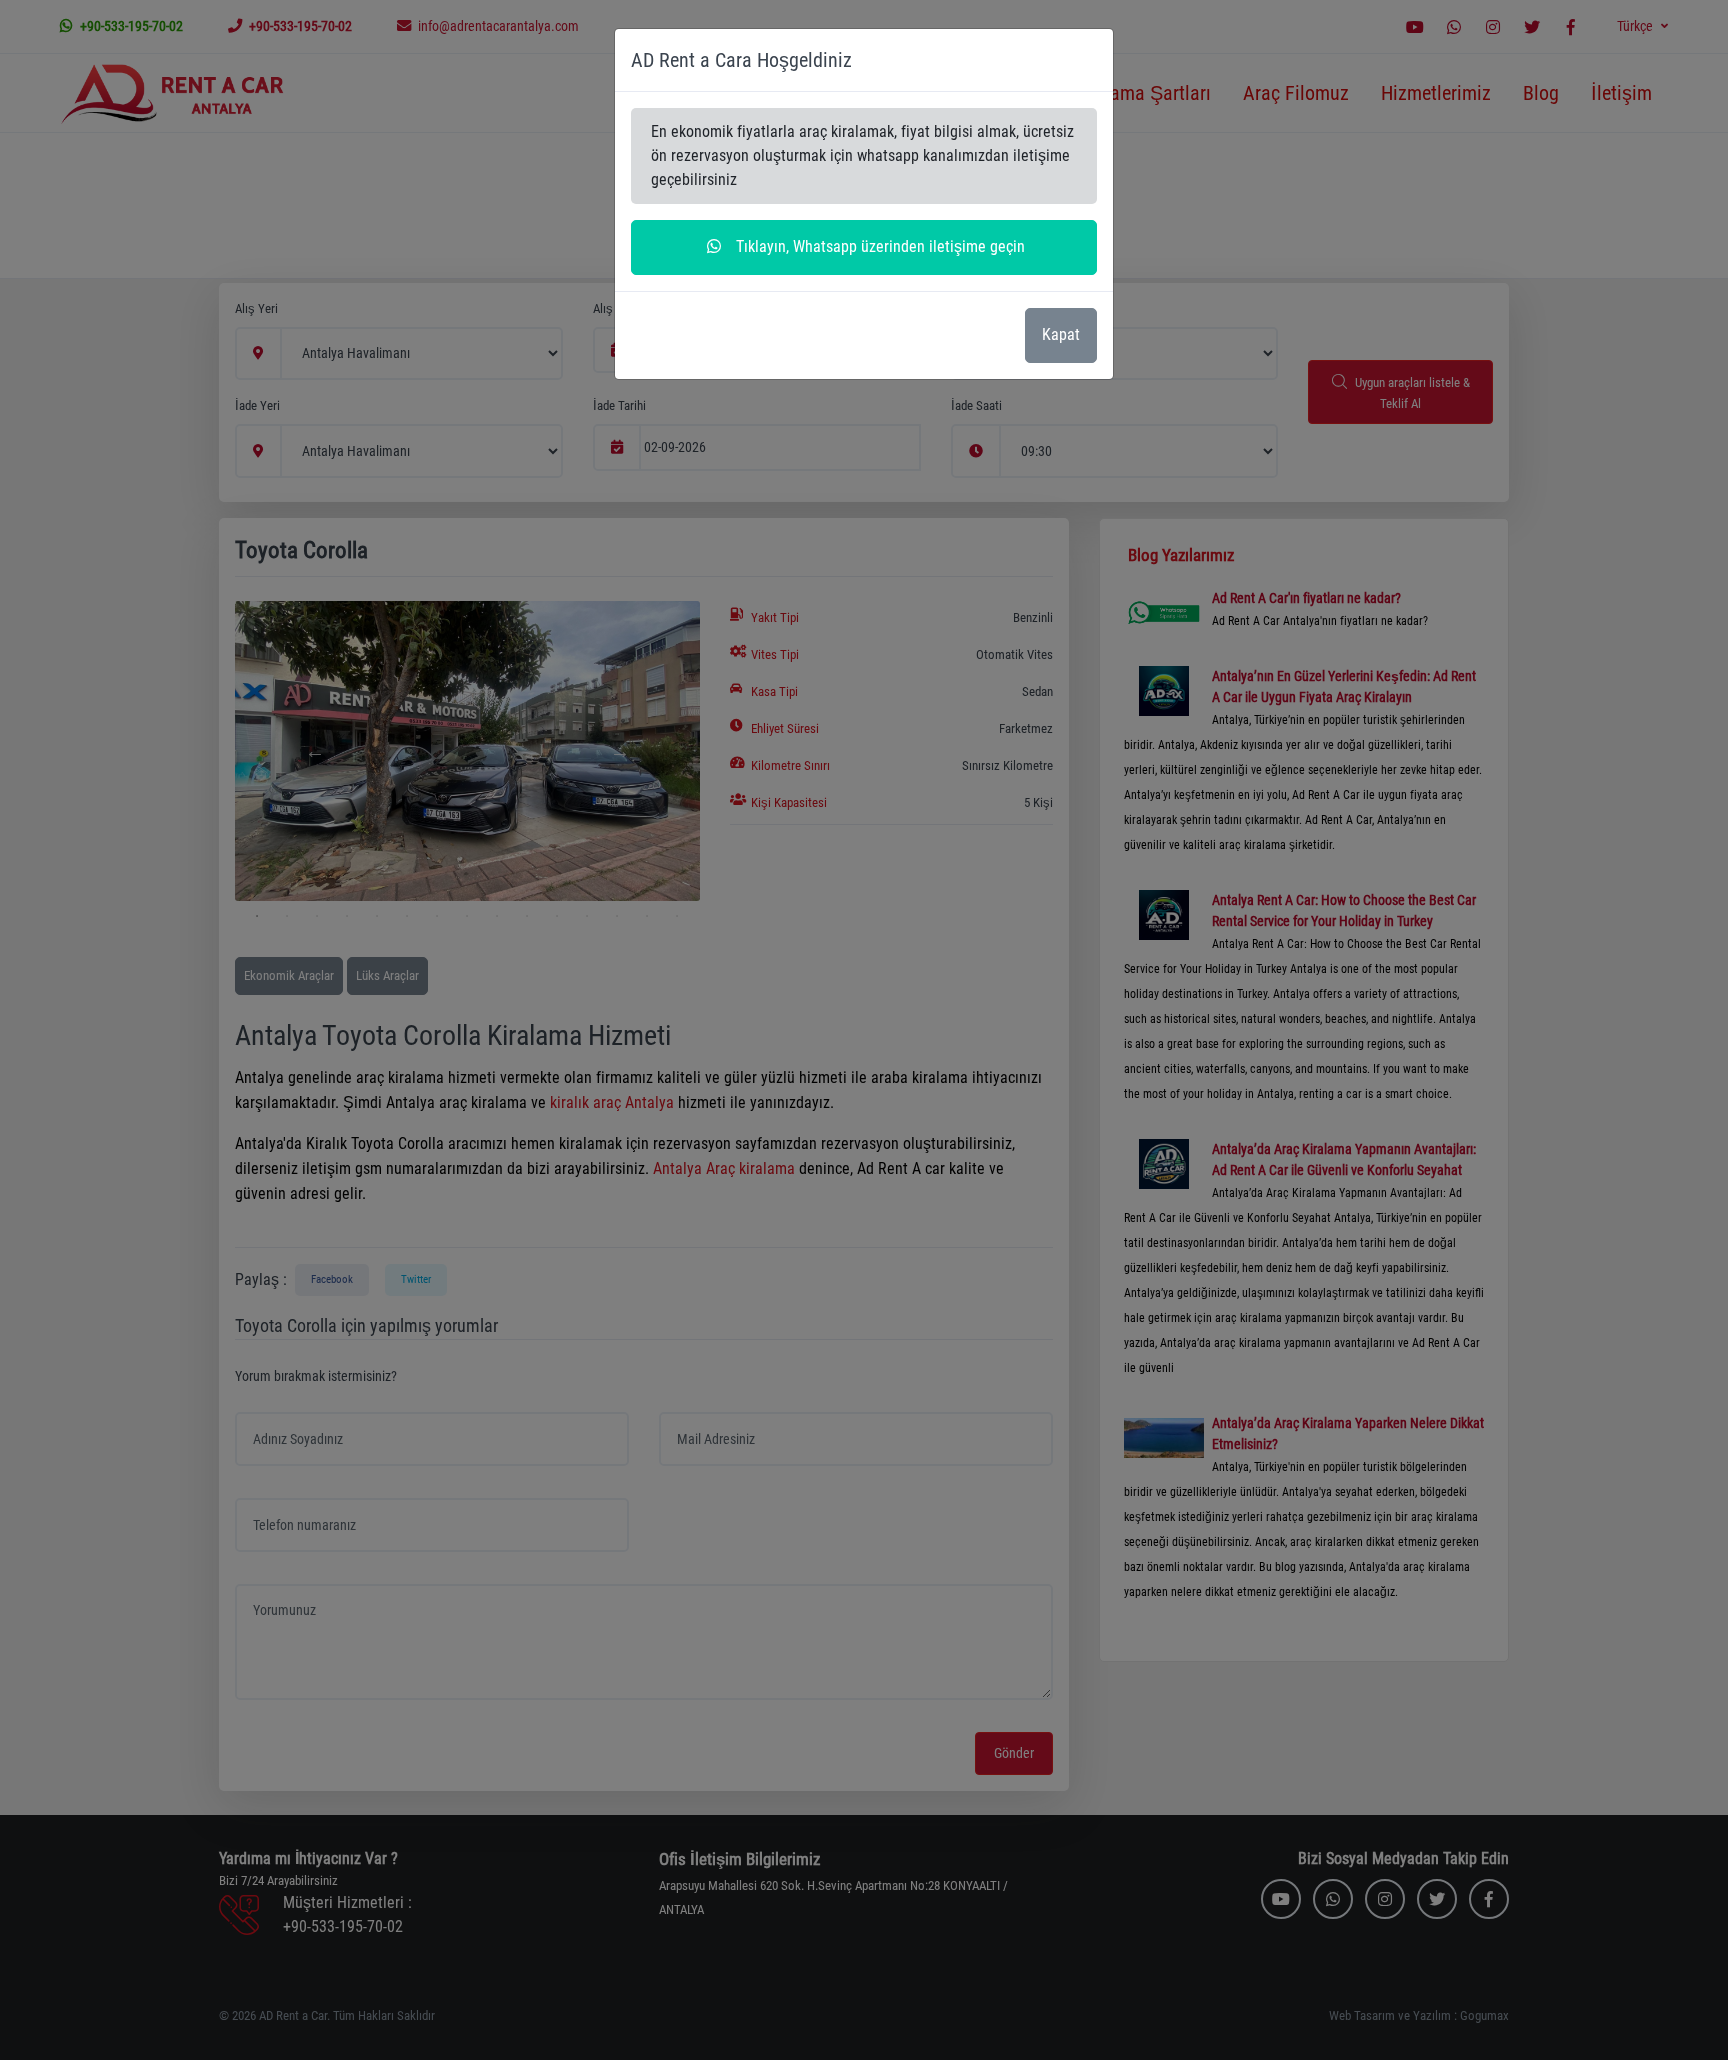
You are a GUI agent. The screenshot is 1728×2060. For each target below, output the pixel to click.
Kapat (1061, 334)
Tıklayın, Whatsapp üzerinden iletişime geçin (878, 246)
